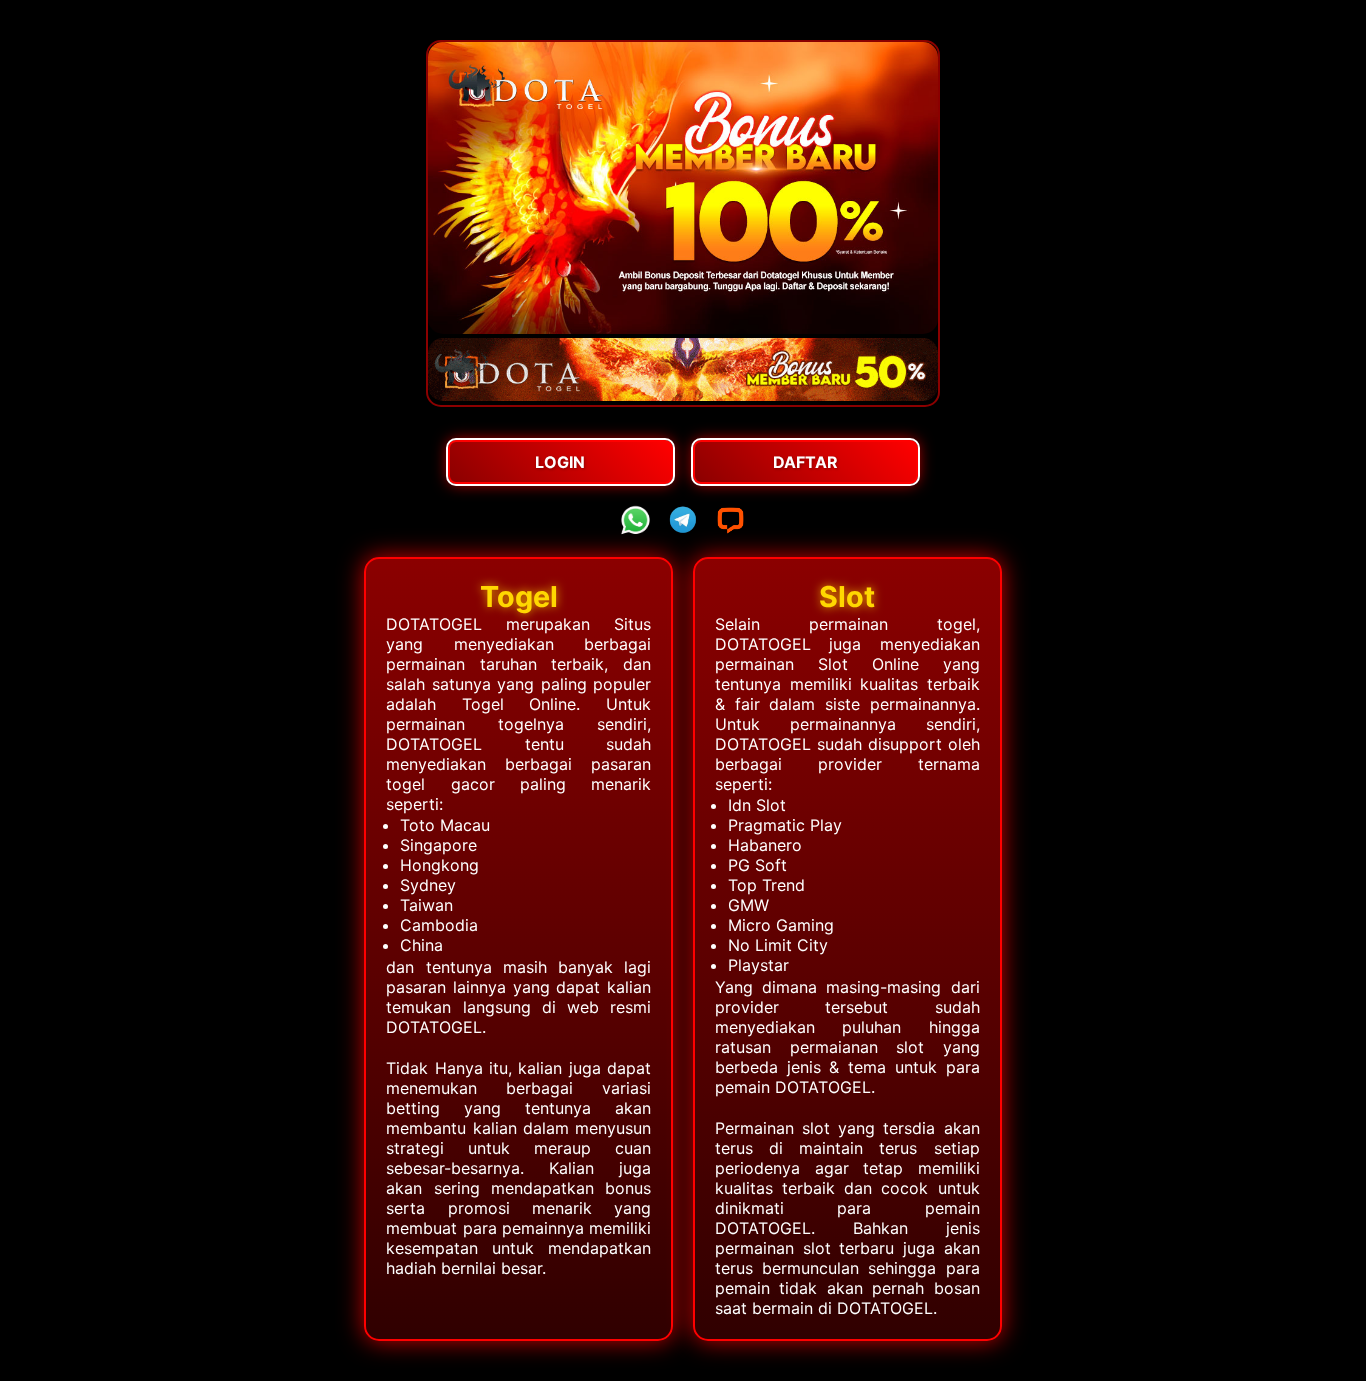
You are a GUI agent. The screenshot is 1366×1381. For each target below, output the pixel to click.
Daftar (805, 462)
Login (560, 462)
